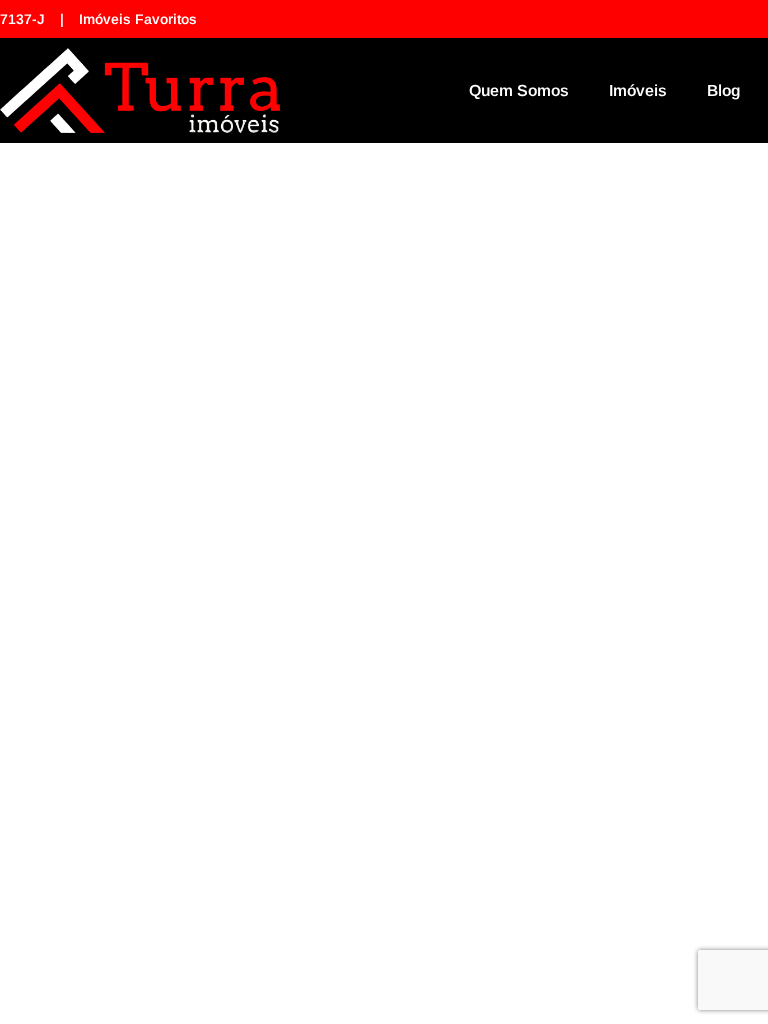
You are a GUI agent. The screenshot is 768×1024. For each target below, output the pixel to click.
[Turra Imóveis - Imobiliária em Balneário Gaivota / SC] (140, 90)
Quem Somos (519, 90)
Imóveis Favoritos (138, 19)
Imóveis (638, 90)
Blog (723, 90)
